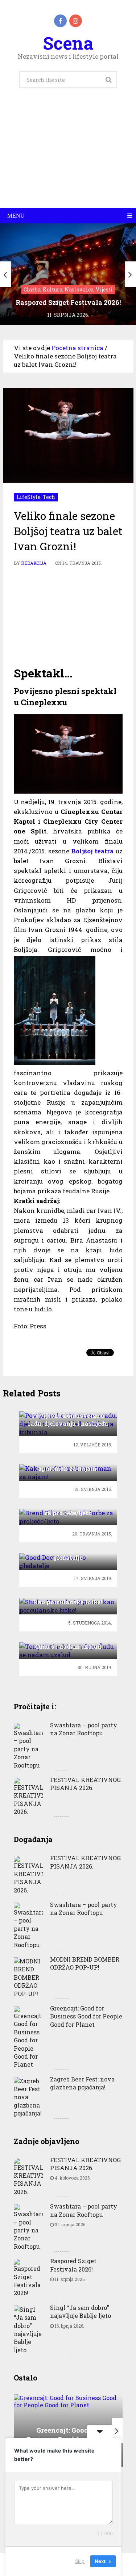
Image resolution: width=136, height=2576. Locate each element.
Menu (16, 216)
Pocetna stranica (77, 348)
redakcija (34, 563)
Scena (68, 43)
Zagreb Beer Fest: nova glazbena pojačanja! (82, 2083)
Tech (49, 497)
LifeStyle (29, 497)
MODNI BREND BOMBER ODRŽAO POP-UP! (85, 1963)
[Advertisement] (68, 156)
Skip (80, 2561)
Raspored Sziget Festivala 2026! (73, 2265)
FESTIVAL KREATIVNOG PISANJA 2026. (85, 1784)
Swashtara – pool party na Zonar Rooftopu (84, 1729)
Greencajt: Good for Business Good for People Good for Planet (86, 2016)
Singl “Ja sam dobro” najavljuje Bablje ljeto (81, 2312)
